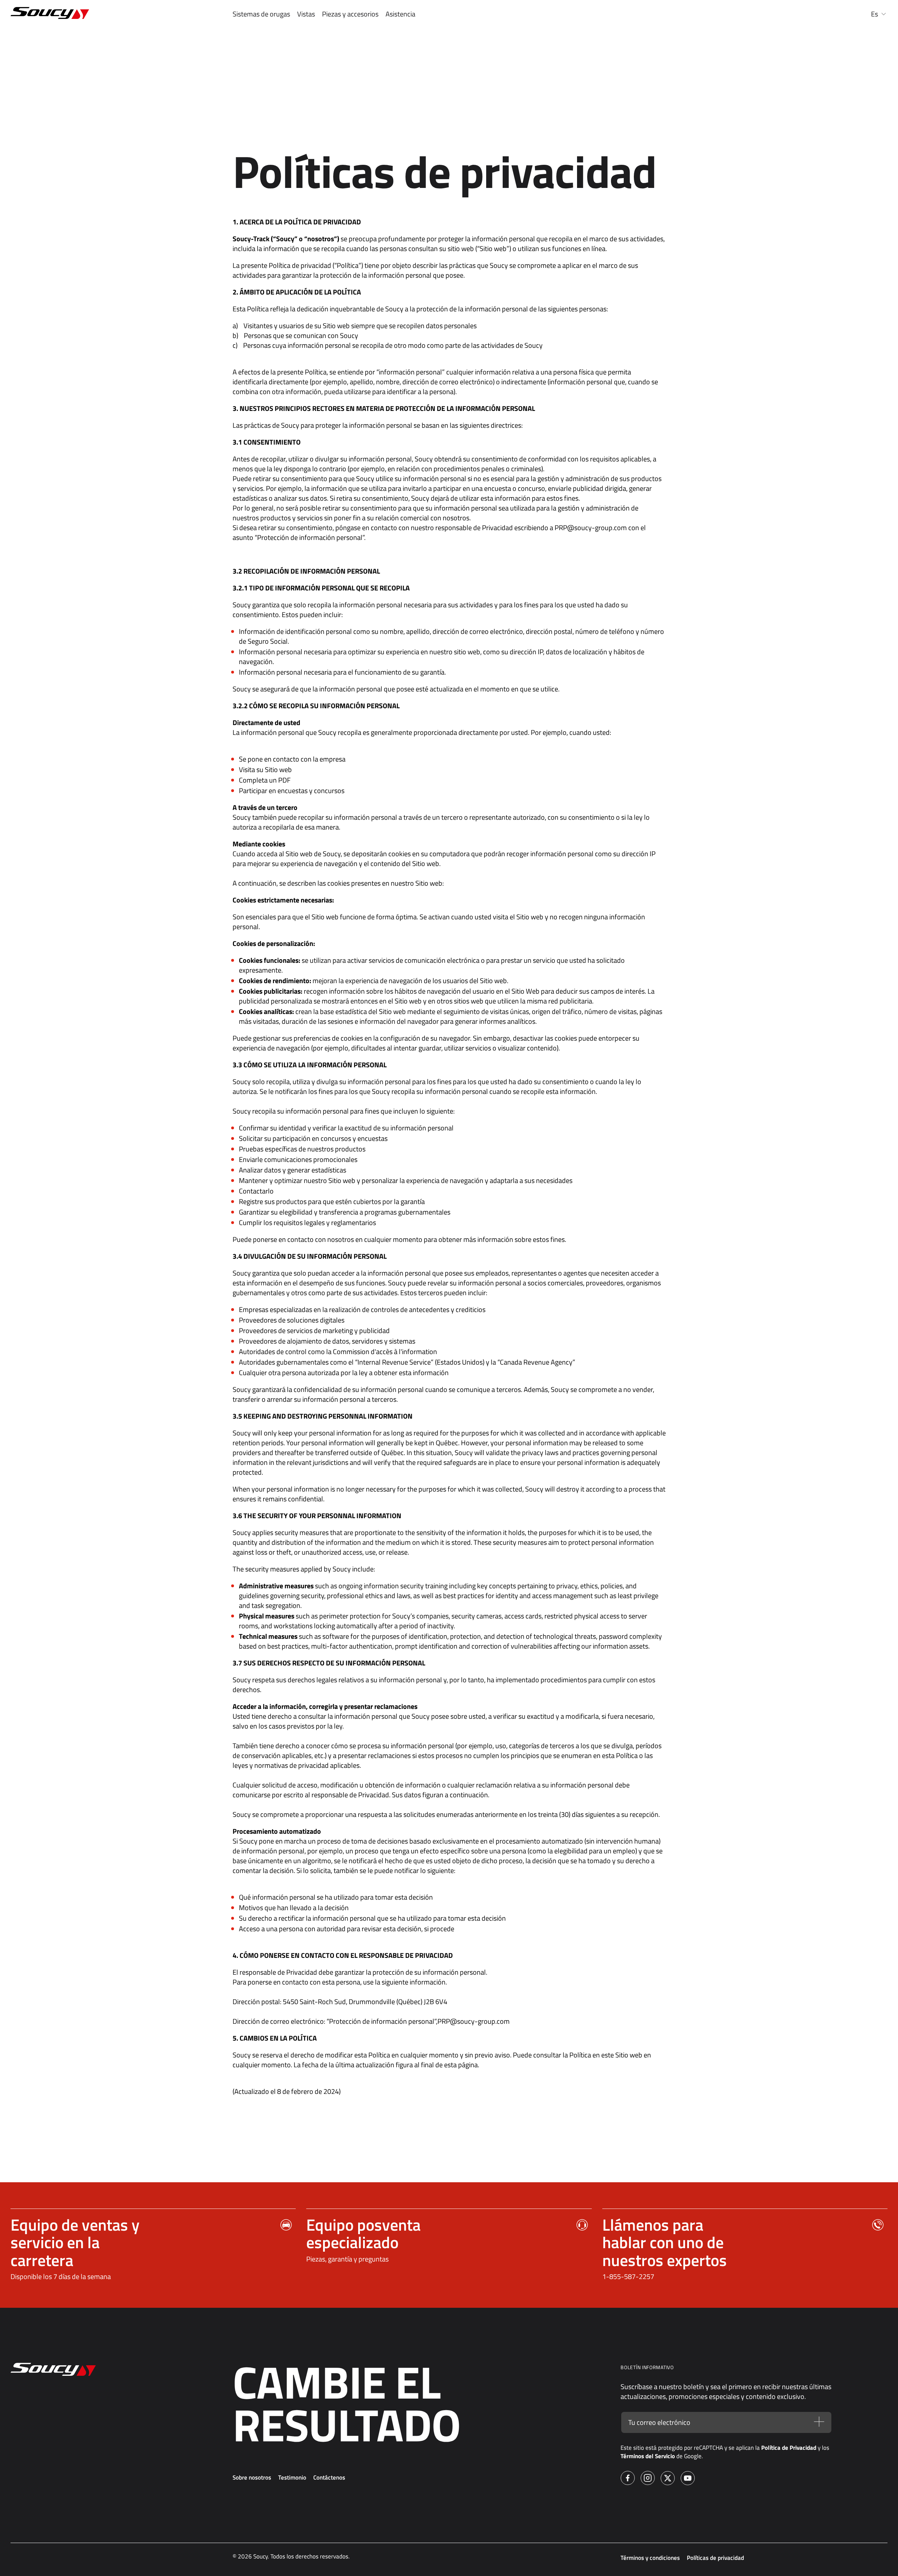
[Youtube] (688, 2479)
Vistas (306, 14)
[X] (668, 2479)
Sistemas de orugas (261, 14)
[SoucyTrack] (88, 14)
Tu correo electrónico (659, 2422)
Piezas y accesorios (350, 14)
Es (874, 14)
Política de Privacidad (789, 2448)
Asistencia (400, 14)
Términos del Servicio (648, 2456)
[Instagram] (648, 2479)
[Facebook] (628, 2479)
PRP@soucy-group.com (591, 528)
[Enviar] (819, 2423)
